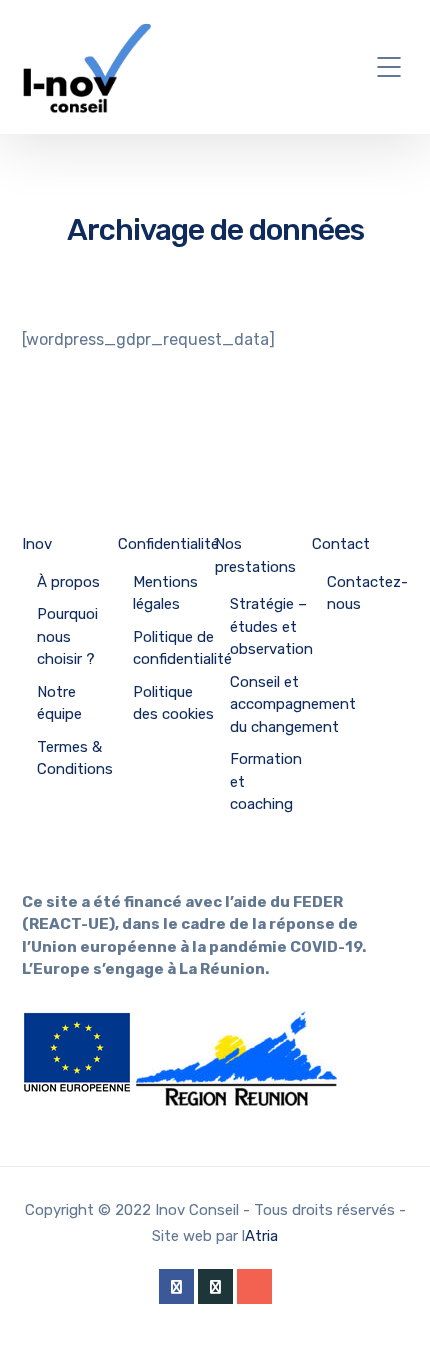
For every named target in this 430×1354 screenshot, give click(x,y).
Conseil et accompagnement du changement (293, 704)
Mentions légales (165, 593)
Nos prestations (255, 555)
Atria (261, 1236)
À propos (68, 582)
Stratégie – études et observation (271, 626)
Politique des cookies (173, 703)
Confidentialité (168, 544)
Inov (37, 544)
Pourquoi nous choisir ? (67, 636)
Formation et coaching (266, 781)
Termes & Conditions (75, 758)
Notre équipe (59, 703)
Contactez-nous (367, 593)
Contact (341, 544)
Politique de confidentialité (182, 648)
